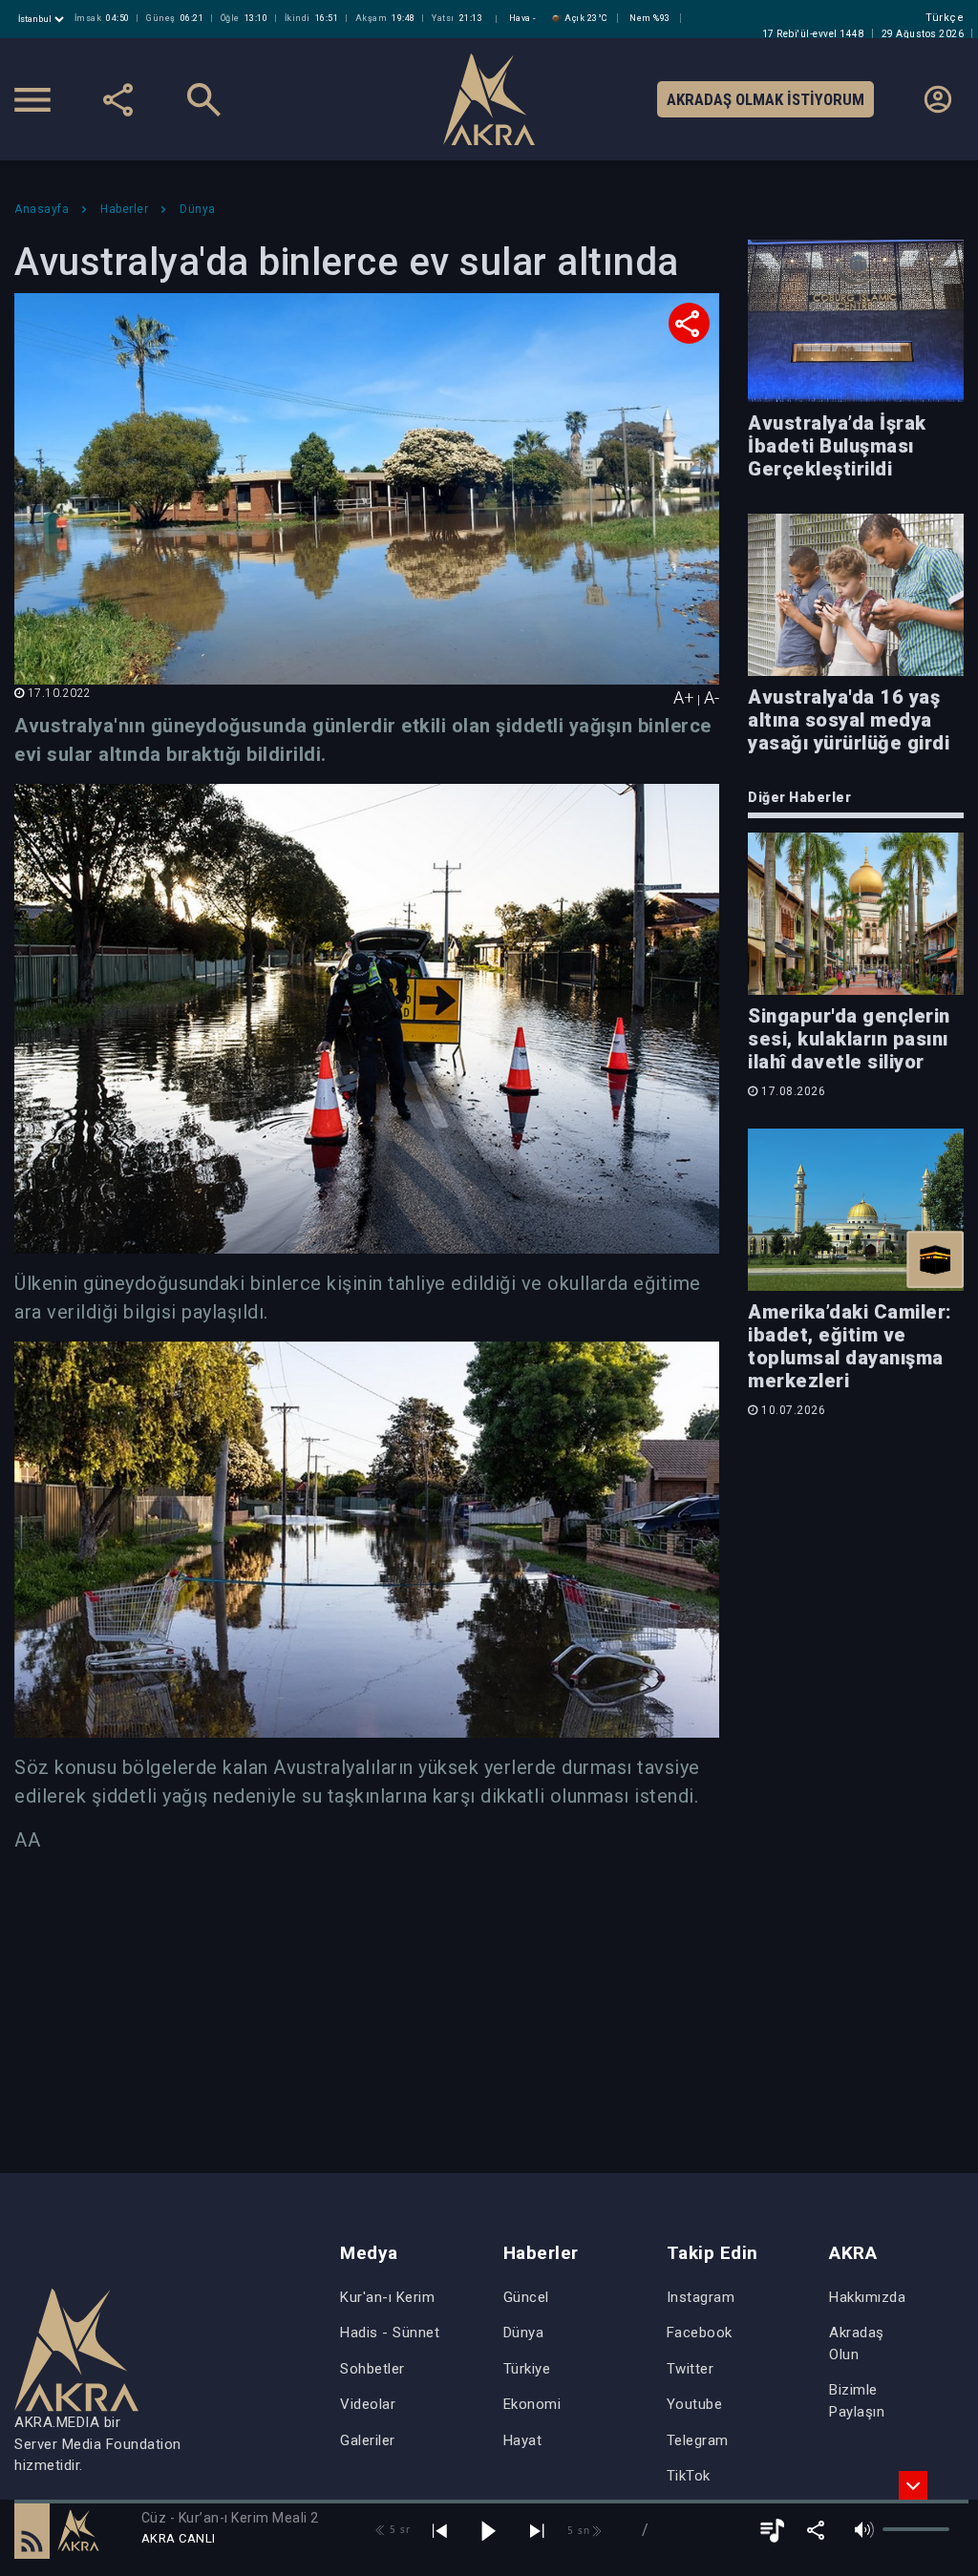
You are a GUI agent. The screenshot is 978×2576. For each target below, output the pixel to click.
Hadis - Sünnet (390, 2333)
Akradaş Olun (857, 2344)
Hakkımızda (867, 2297)
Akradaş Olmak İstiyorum (765, 99)
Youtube (695, 2404)
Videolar (368, 2404)
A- (712, 697)
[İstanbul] (43, 19)
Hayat (523, 2440)
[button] (32, 2530)
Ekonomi (532, 2404)
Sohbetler (372, 2369)
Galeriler (368, 2440)
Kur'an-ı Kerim (387, 2297)
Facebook (700, 2333)
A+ (684, 697)
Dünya (524, 2333)
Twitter (691, 2369)
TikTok (689, 2476)
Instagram (701, 2297)
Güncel (526, 2297)
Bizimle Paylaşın (857, 2401)
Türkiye (527, 2369)
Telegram (698, 2440)
